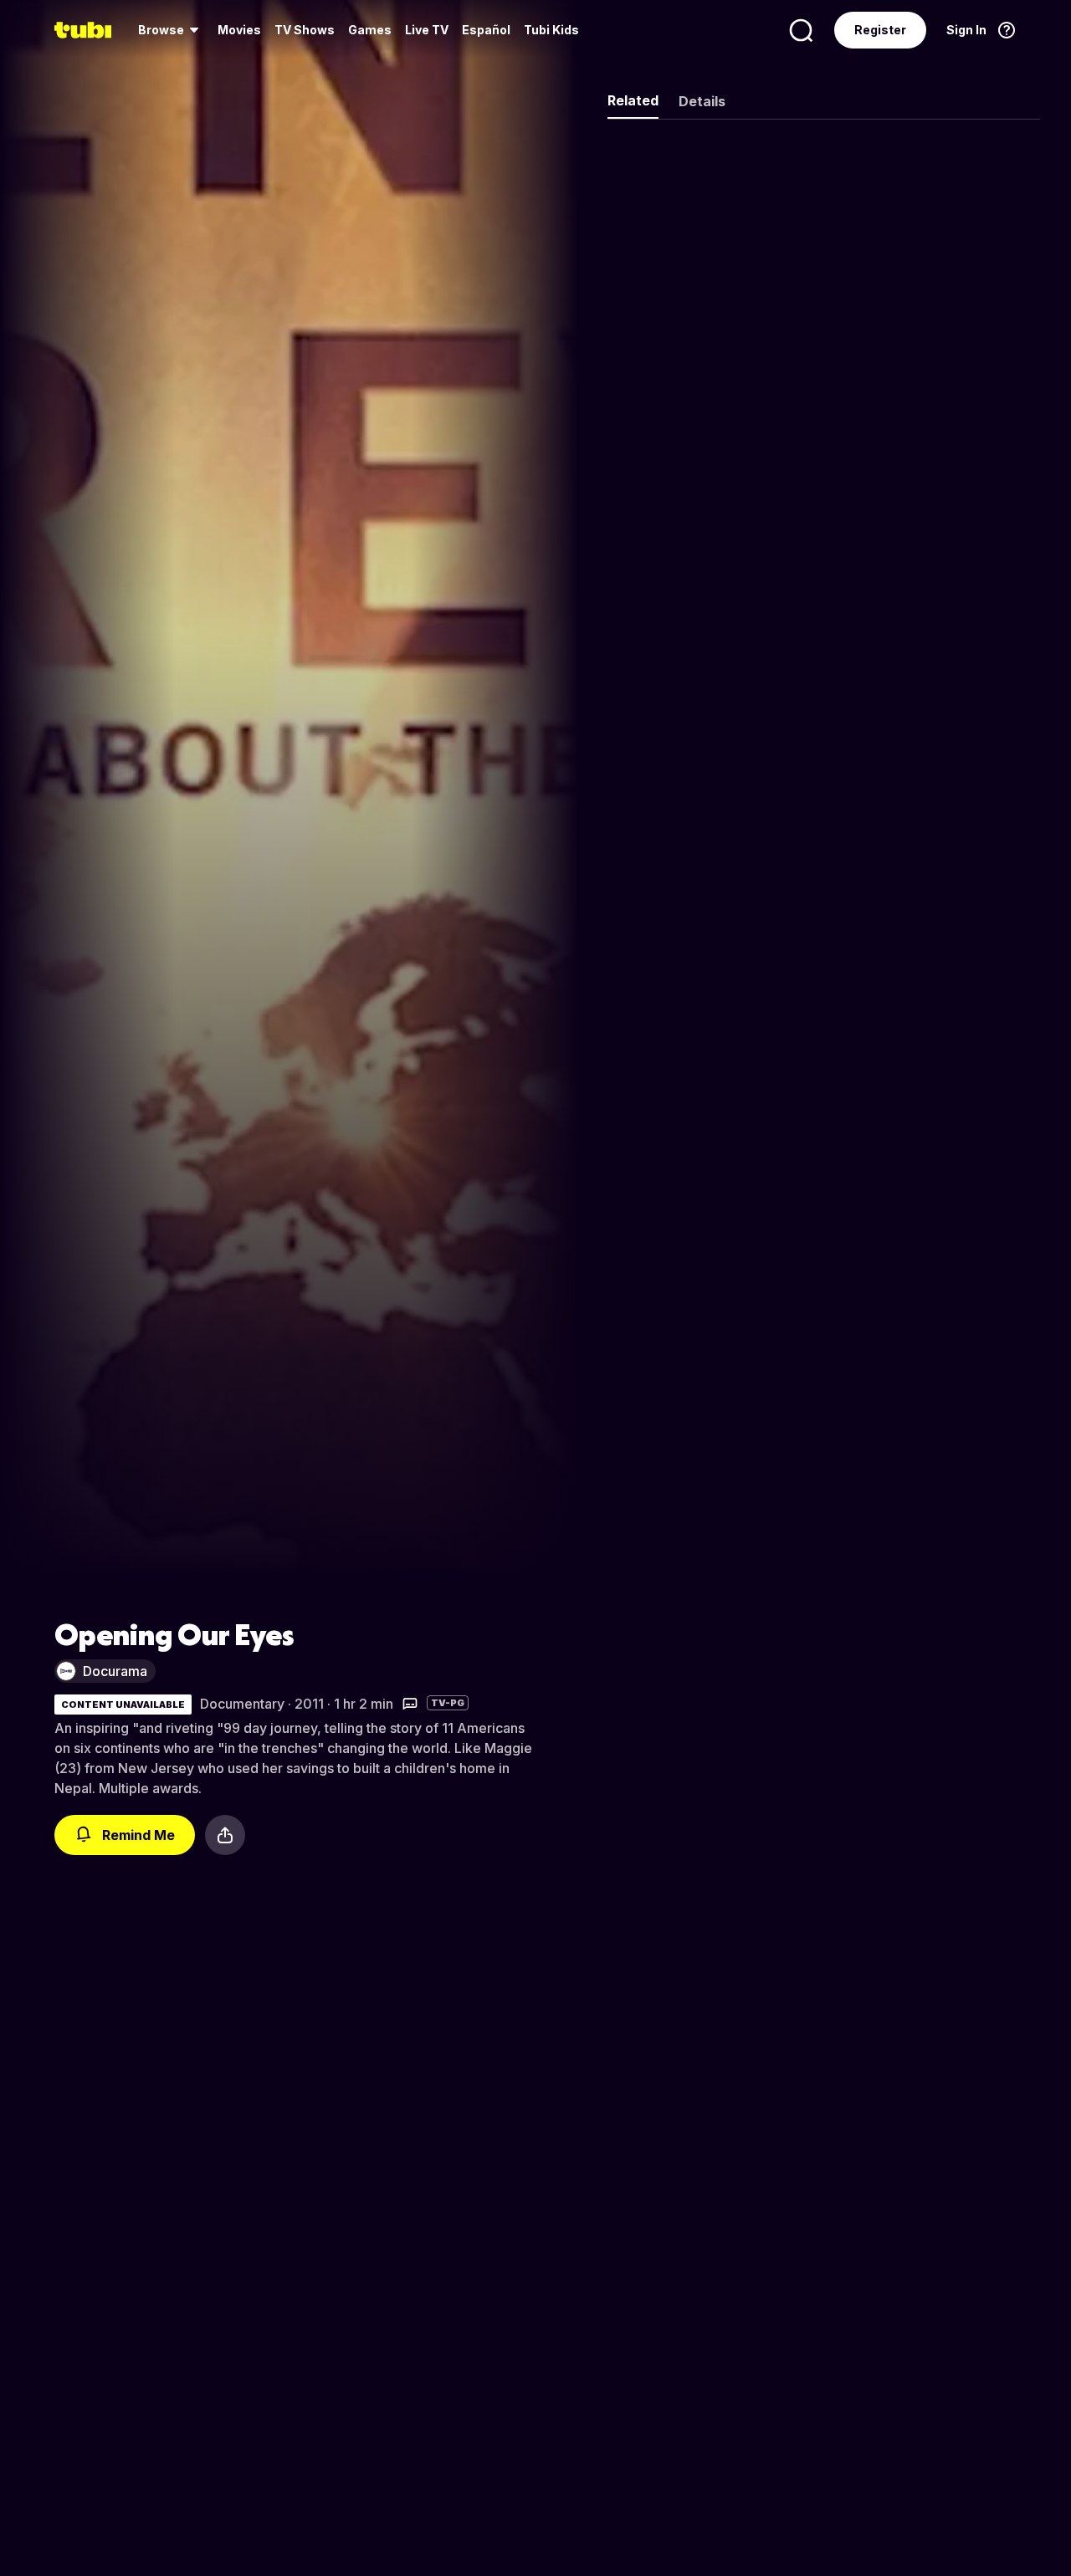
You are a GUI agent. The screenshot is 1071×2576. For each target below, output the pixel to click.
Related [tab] (633, 100)
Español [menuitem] (486, 30)
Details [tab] (702, 101)
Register (880, 30)
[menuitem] (171, 30)
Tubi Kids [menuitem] (551, 30)
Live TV (427, 30)
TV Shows (305, 30)
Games (370, 30)
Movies (239, 30)
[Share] (225, 1835)
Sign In (966, 30)
